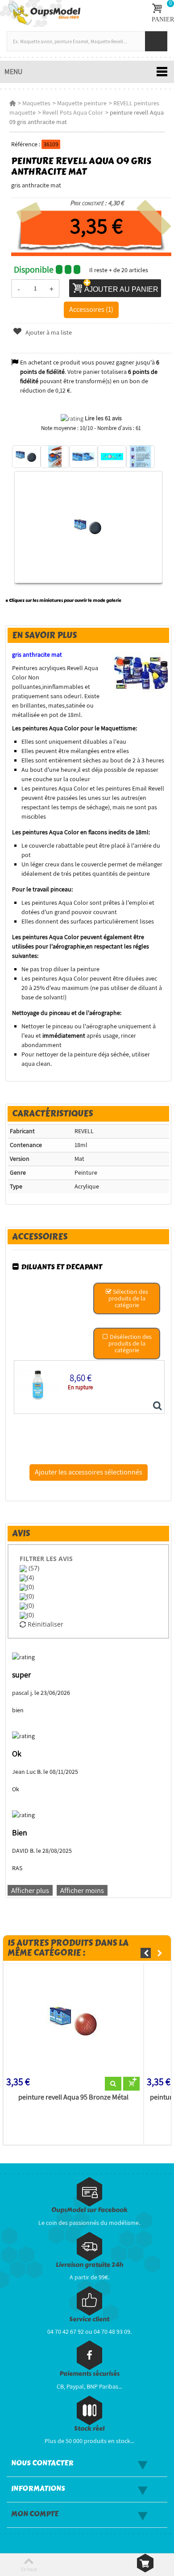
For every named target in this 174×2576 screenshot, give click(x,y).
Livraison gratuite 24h (89, 2265)
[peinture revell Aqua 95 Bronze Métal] (73, 2022)
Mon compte (35, 2514)
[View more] (113, 2084)
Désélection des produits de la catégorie (130, 1343)
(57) (33, 1568)
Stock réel (89, 2429)
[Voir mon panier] (145, 2563)
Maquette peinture (82, 103)
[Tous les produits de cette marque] (141, 673)
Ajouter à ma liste (48, 332)
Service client (89, 2319)
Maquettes (36, 103)
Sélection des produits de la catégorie (128, 1298)
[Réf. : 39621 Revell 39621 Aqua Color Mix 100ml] (157, 1406)
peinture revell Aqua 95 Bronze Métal (73, 2097)
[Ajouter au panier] (131, 2084)
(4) (30, 1577)
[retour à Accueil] (12, 103)
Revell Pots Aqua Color (73, 112)
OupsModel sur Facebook (89, 2210)
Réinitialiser (45, 1624)
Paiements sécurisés (89, 2374)
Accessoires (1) (91, 309)
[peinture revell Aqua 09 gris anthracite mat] (26, 457)
